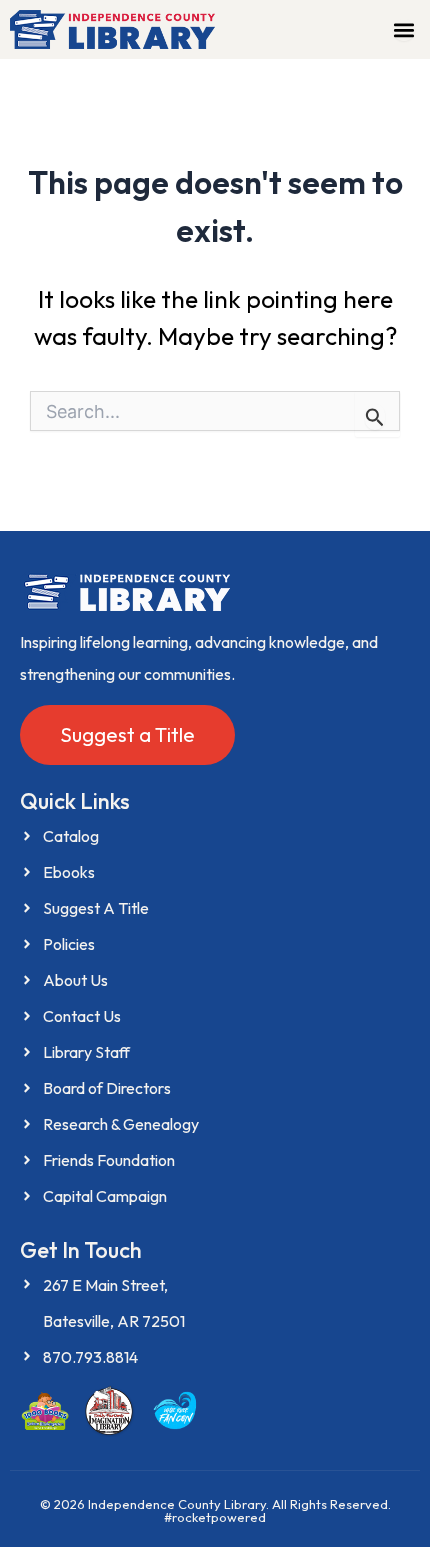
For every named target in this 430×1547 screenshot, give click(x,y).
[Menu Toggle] (404, 30)
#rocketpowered (215, 1517)
